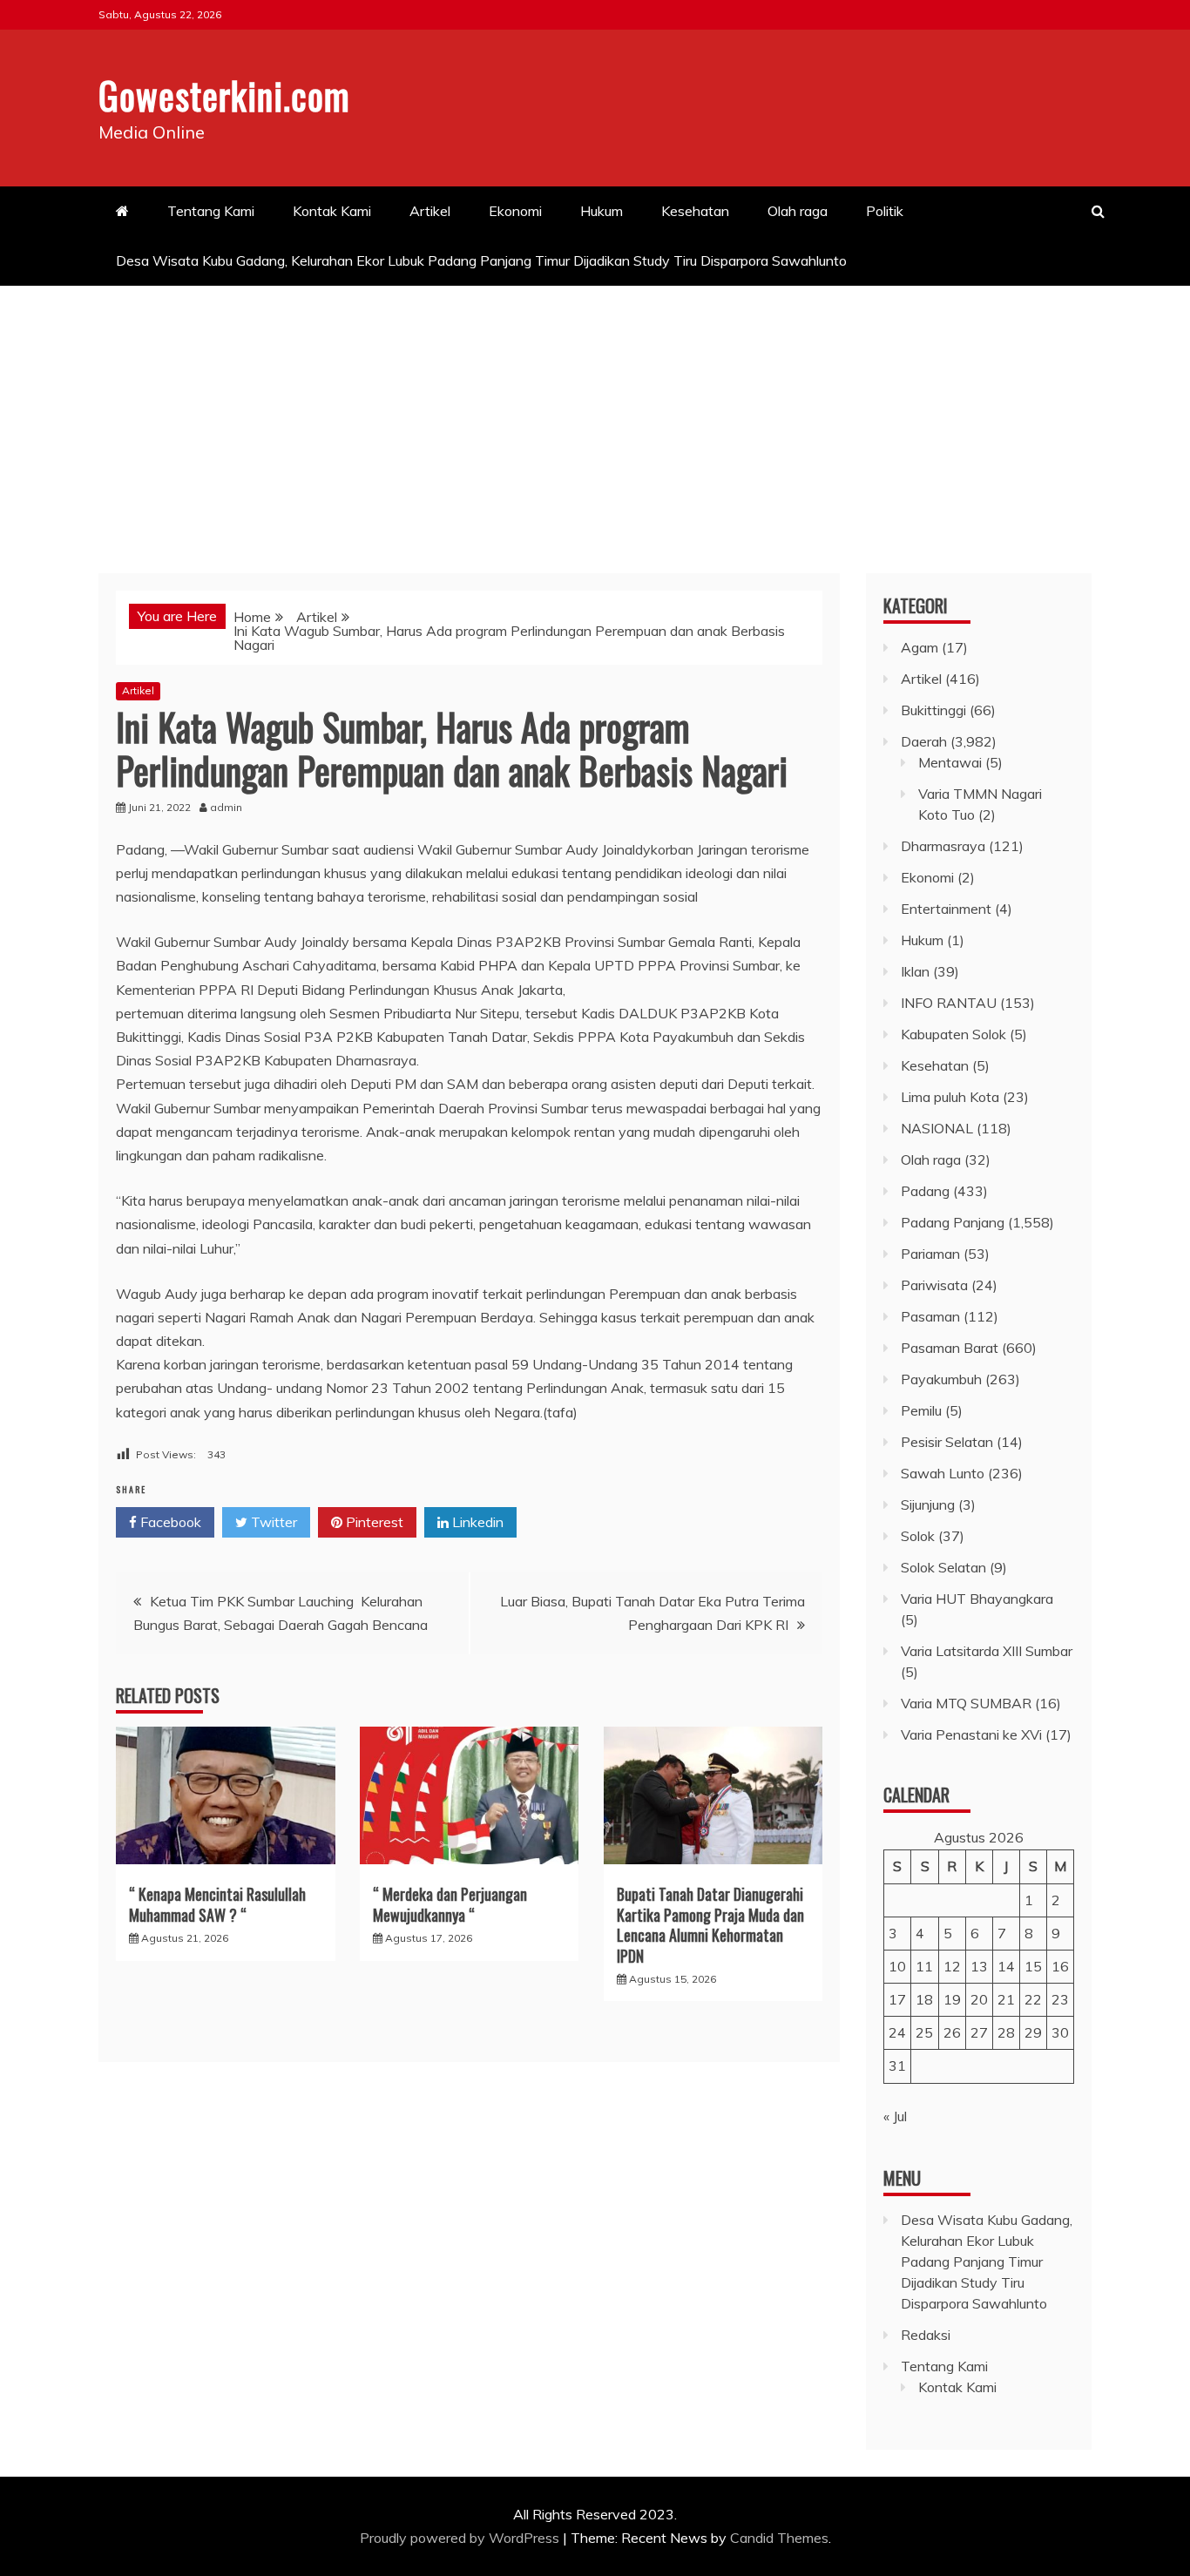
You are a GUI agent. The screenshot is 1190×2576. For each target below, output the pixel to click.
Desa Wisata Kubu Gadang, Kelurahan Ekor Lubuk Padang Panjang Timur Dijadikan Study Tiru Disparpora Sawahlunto (483, 260)
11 (924, 1966)
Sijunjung (928, 1504)
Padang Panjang (953, 1222)
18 (924, 1999)
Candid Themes (779, 2538)
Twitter (272, 1522)
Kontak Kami (332, 211)
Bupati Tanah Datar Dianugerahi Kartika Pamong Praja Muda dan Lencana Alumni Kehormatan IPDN (710, 1924)
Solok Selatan (943, 1567)
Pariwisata (934, 1285)
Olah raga (798, 211)
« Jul (895, 2116)
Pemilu (921, 1410)
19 (952, 1999)
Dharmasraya (943, 846)
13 (979, 1966)
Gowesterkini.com (224, 95)
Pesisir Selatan (947, 1442)
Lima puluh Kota (950, 1097)
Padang (925, 1191)
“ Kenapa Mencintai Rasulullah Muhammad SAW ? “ (217, 1904)
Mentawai (950, 762)
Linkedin (476, 1522)
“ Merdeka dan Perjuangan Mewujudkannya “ (450, 1904)
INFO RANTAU (949, 1003)
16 (1060, 1966)
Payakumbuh (941, 1379)
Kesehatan (695, 211)
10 (897, 1966)
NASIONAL (937, 1128)
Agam (920, 647)
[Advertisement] (595, 416)
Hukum (602, 211)
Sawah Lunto (943, 1473)
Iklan (915, 971)
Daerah (924, 741)
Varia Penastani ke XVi (971, 1734)
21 (1006, 1999)
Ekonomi (515, 211)
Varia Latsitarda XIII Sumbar (987, 1651)
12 (952, 1966)
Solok (918, 1536)
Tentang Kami (211, 211)
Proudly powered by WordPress (461, 2538)
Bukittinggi (933, 710)
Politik (885, 211)
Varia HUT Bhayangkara (977, 1599)
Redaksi (926, 2335)
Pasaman (930, 1316)
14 (1006, 1966)
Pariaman (930, 1254)
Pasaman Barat (950, 1348)
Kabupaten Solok (953, 1034)
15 (1033, 1966)
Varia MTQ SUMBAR (966, 1703)
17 (897, 1999)
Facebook (169, 1522)
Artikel (430, 211)
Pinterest (373, 1522)
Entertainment (946, 909)
